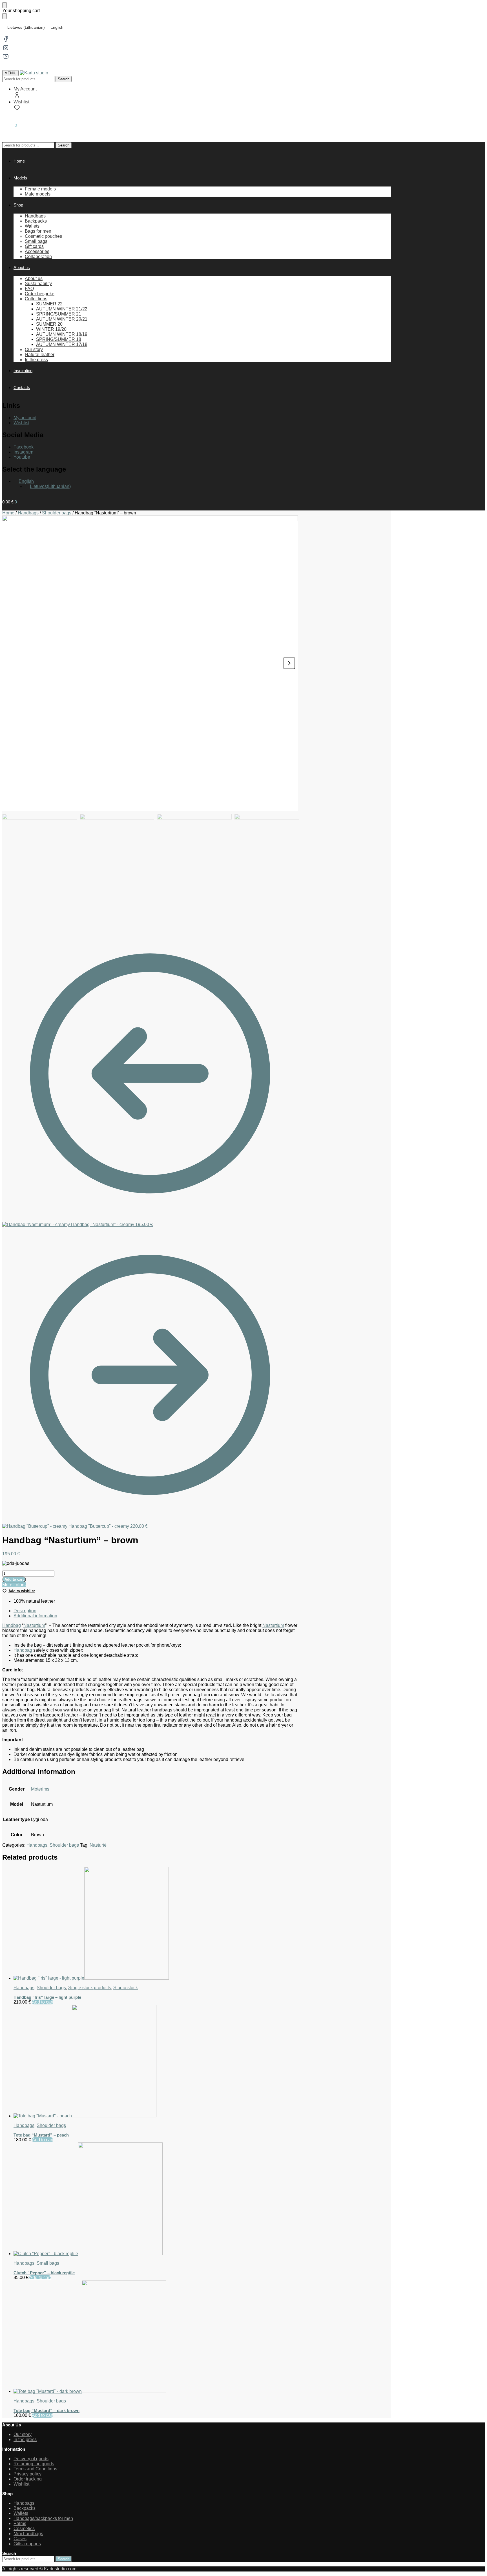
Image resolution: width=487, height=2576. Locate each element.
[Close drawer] (5, 16)
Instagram (23, 452)
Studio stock (126, 1988)
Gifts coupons (27, 2544)
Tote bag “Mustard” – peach (41, 2135)
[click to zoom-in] (150, 663)
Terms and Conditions (35, 2469)
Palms (20, 2523)
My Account (25, 89)
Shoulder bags (57, 513)
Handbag (12, 1625)
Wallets (21, 2513)
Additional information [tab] (35, 1616)
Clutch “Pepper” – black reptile (44, 2273)
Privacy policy (27, 2474)
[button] (10, 125)
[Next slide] (289, 663)
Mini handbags (28, 2534)
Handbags (28, 513)
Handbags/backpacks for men (43, 2518)
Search (64, 79)
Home (8, 513)
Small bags (48, 2263)
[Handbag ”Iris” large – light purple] (156, 1924)
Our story (23, 2434)
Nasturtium (34, 1625)
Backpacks (25, 2508)
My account (25, 418)
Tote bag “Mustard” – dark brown (47, 2410)
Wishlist (21, 102)
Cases (20, 2539)
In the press (25, 2440)
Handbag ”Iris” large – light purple (47, 1997)
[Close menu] (5, 5)
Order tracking (28, 2479)
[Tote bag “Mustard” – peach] (156, 2062)
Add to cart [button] (43, 2002)
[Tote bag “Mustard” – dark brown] (156, 2337)
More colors (14, 1585)
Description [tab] (25, 1611)
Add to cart (14, 1579)
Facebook (24, 447)
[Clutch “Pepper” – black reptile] (156, 2199)
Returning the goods (34, 2464)
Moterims (40, 1789)
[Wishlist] (474, 8)
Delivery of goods (31, 2459)
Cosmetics (24, 2529)
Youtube (22, 457)
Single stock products (90, 1988)
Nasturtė (98, 1845)
